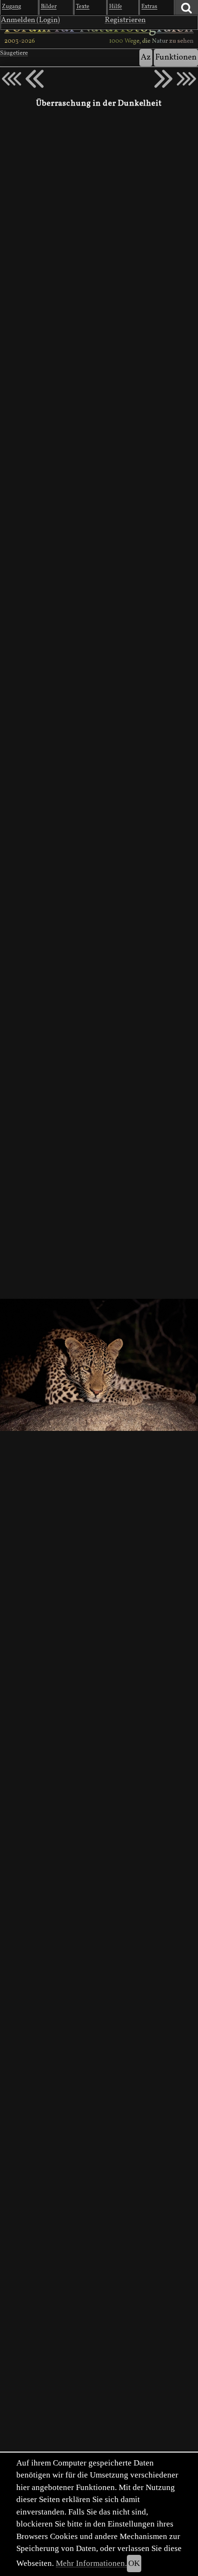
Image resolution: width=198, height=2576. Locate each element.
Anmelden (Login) (31, 20)
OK (134, 2563)
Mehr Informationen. (91, 2563)
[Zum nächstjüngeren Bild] (12, 79)
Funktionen (176, 57)
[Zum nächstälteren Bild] (186, 79)
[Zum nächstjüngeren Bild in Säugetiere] (35, 79)
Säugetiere (14, 53)
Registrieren (125, 20)
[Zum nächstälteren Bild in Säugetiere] (163, 79)
